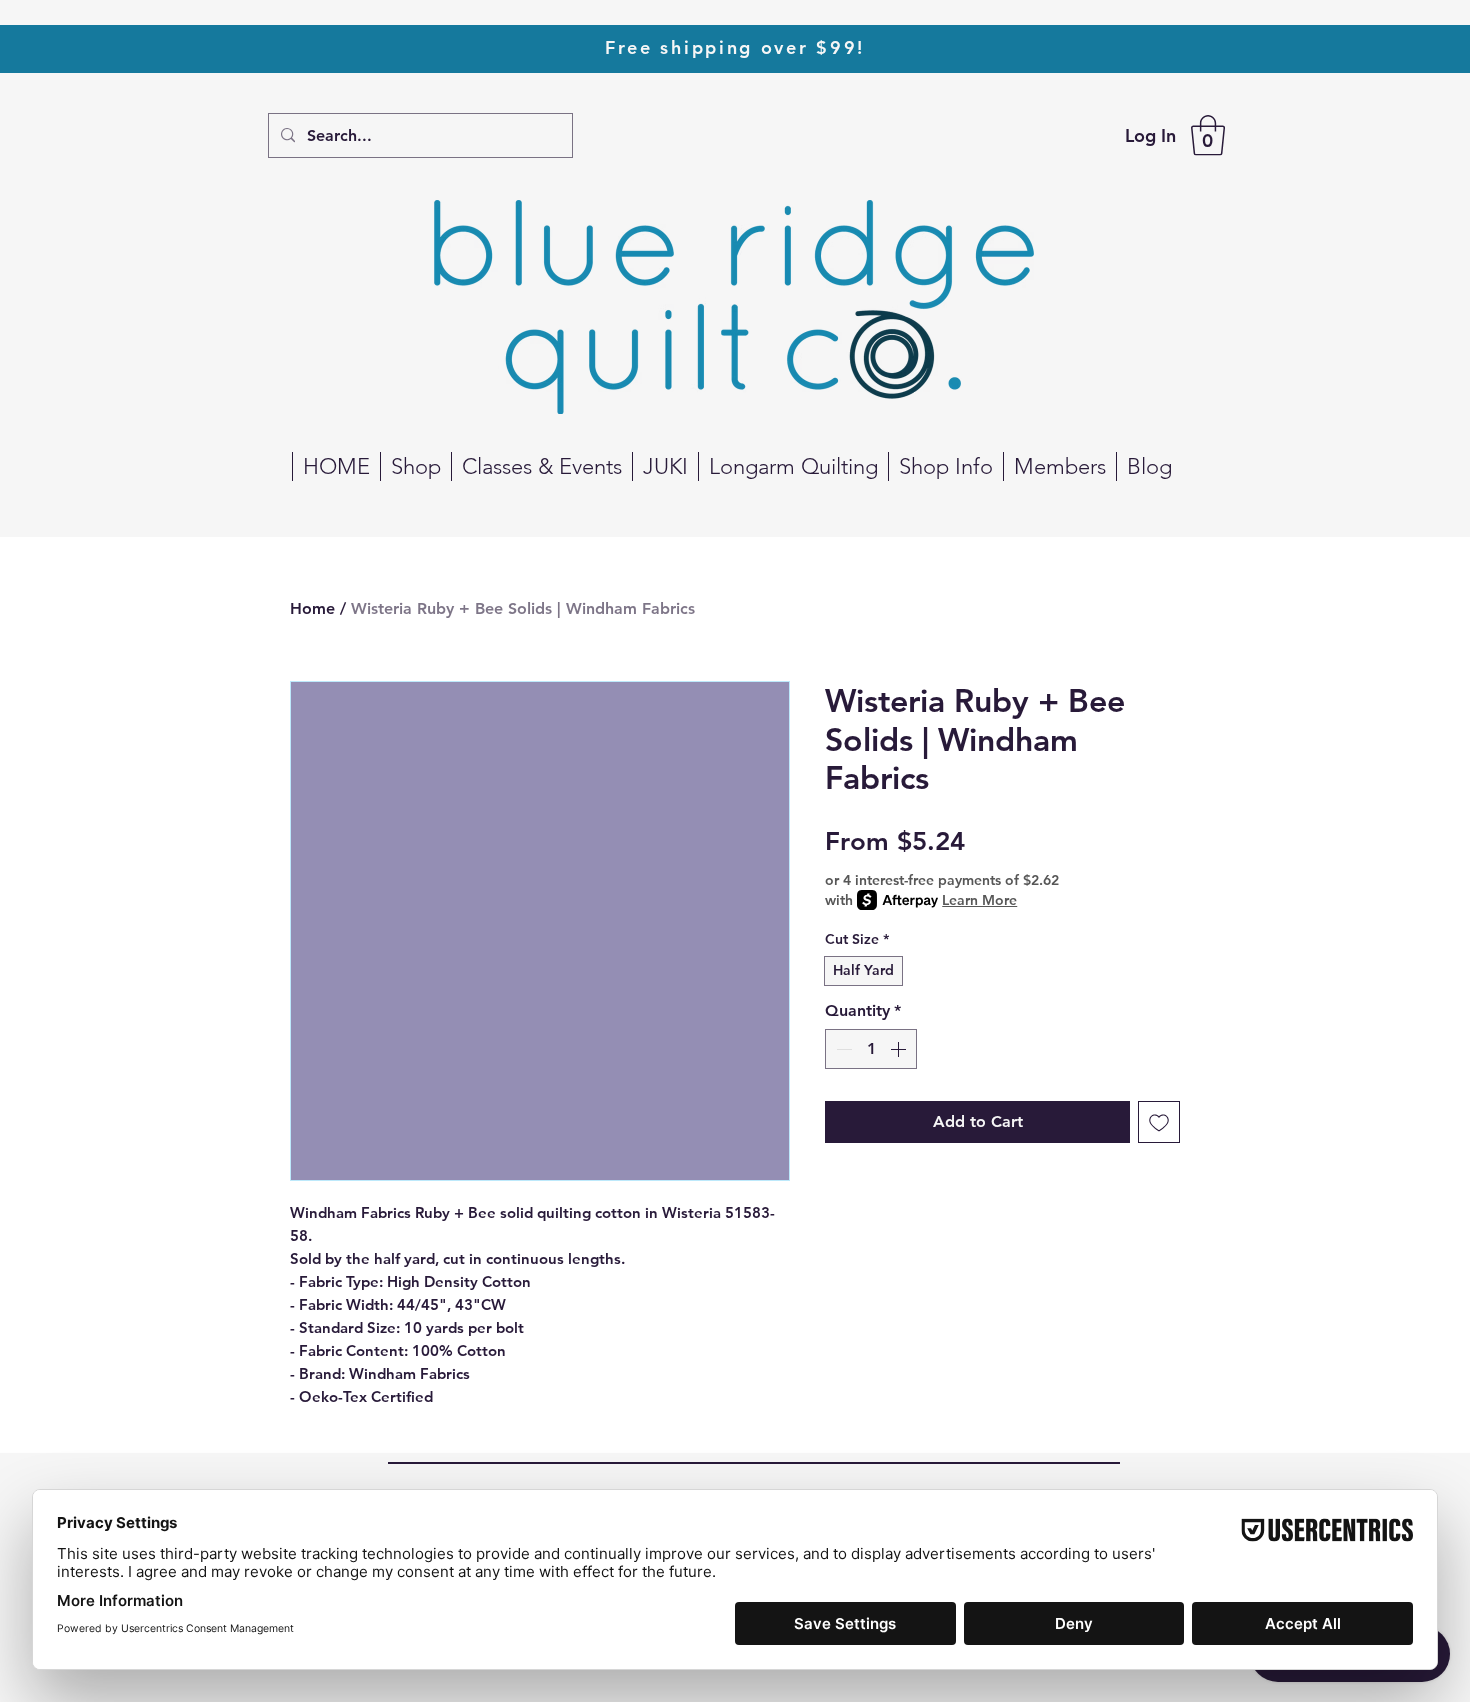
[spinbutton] (871, 1049)
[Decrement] (842, 1049)
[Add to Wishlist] (1159, 1122)
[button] (1208, 135)
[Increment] (900, 1049)
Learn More (979, 900)
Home (312, 608)
